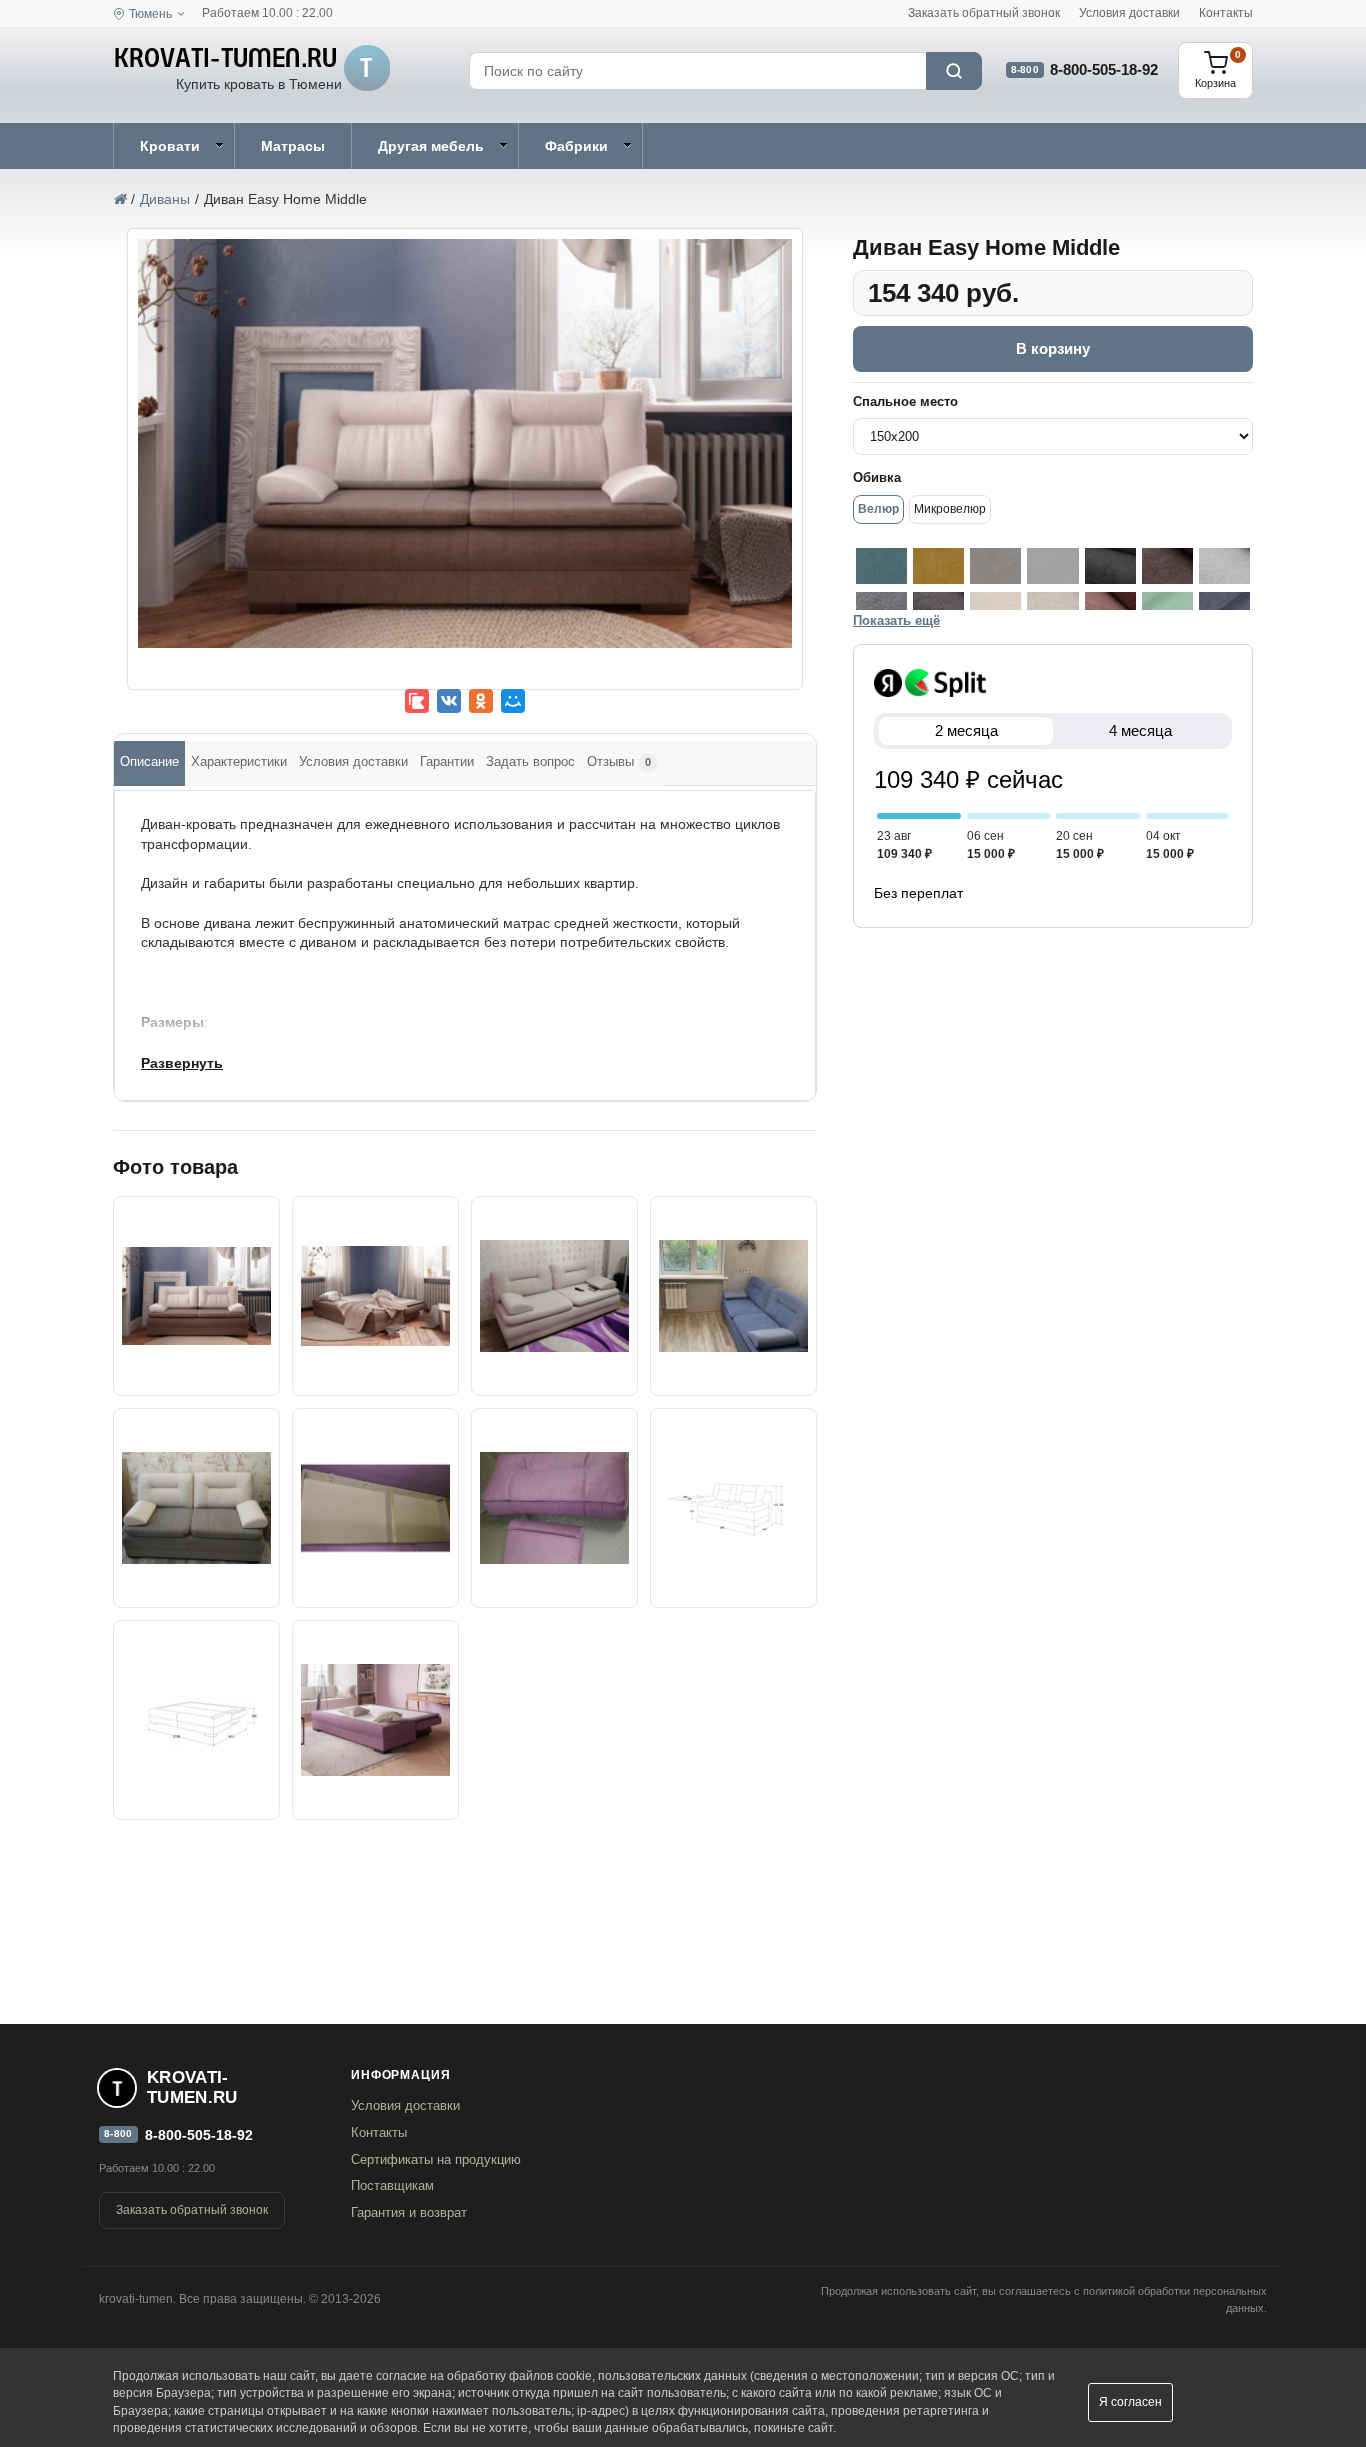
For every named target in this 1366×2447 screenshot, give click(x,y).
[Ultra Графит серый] (1110, 566)
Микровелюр (950, 509)
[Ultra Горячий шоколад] (1167, 566)
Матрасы (293, 146)
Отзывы (619, 761)
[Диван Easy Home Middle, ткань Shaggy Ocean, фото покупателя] (733, 1296)
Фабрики (576, 146)
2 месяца (966, 730)
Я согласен (1130, 2402)
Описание (149, 761)
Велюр (878, 509)
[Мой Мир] (513, 701)
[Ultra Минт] (881, 566)
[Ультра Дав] (995, 566)
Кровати (170, 146)
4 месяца (1140, 730)
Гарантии (447, 761)
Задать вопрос (530, 761)
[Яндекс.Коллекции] (417, 701)
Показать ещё (896, 620)
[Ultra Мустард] (938, 566)
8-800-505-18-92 (1104, 69)
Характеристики (239, 761)
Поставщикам (392, 2185)
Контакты (1226, 13)
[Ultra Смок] (1052, 566)
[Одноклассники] (481, 701)
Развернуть (182, 1063)
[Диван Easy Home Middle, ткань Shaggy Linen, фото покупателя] (554, 1296)
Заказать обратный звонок (984, 13)
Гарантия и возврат (409, 2212)
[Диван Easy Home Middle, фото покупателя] (196, 1508)
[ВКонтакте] (449, 701)
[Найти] (954, 71)
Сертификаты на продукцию (436, 2159)
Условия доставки (1129, 13)
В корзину (1053, 348)
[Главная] (119, 199)
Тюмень (150, 14)
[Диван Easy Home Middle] (465, 443)
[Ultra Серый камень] (1224, 566)
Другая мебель (431, 146)
